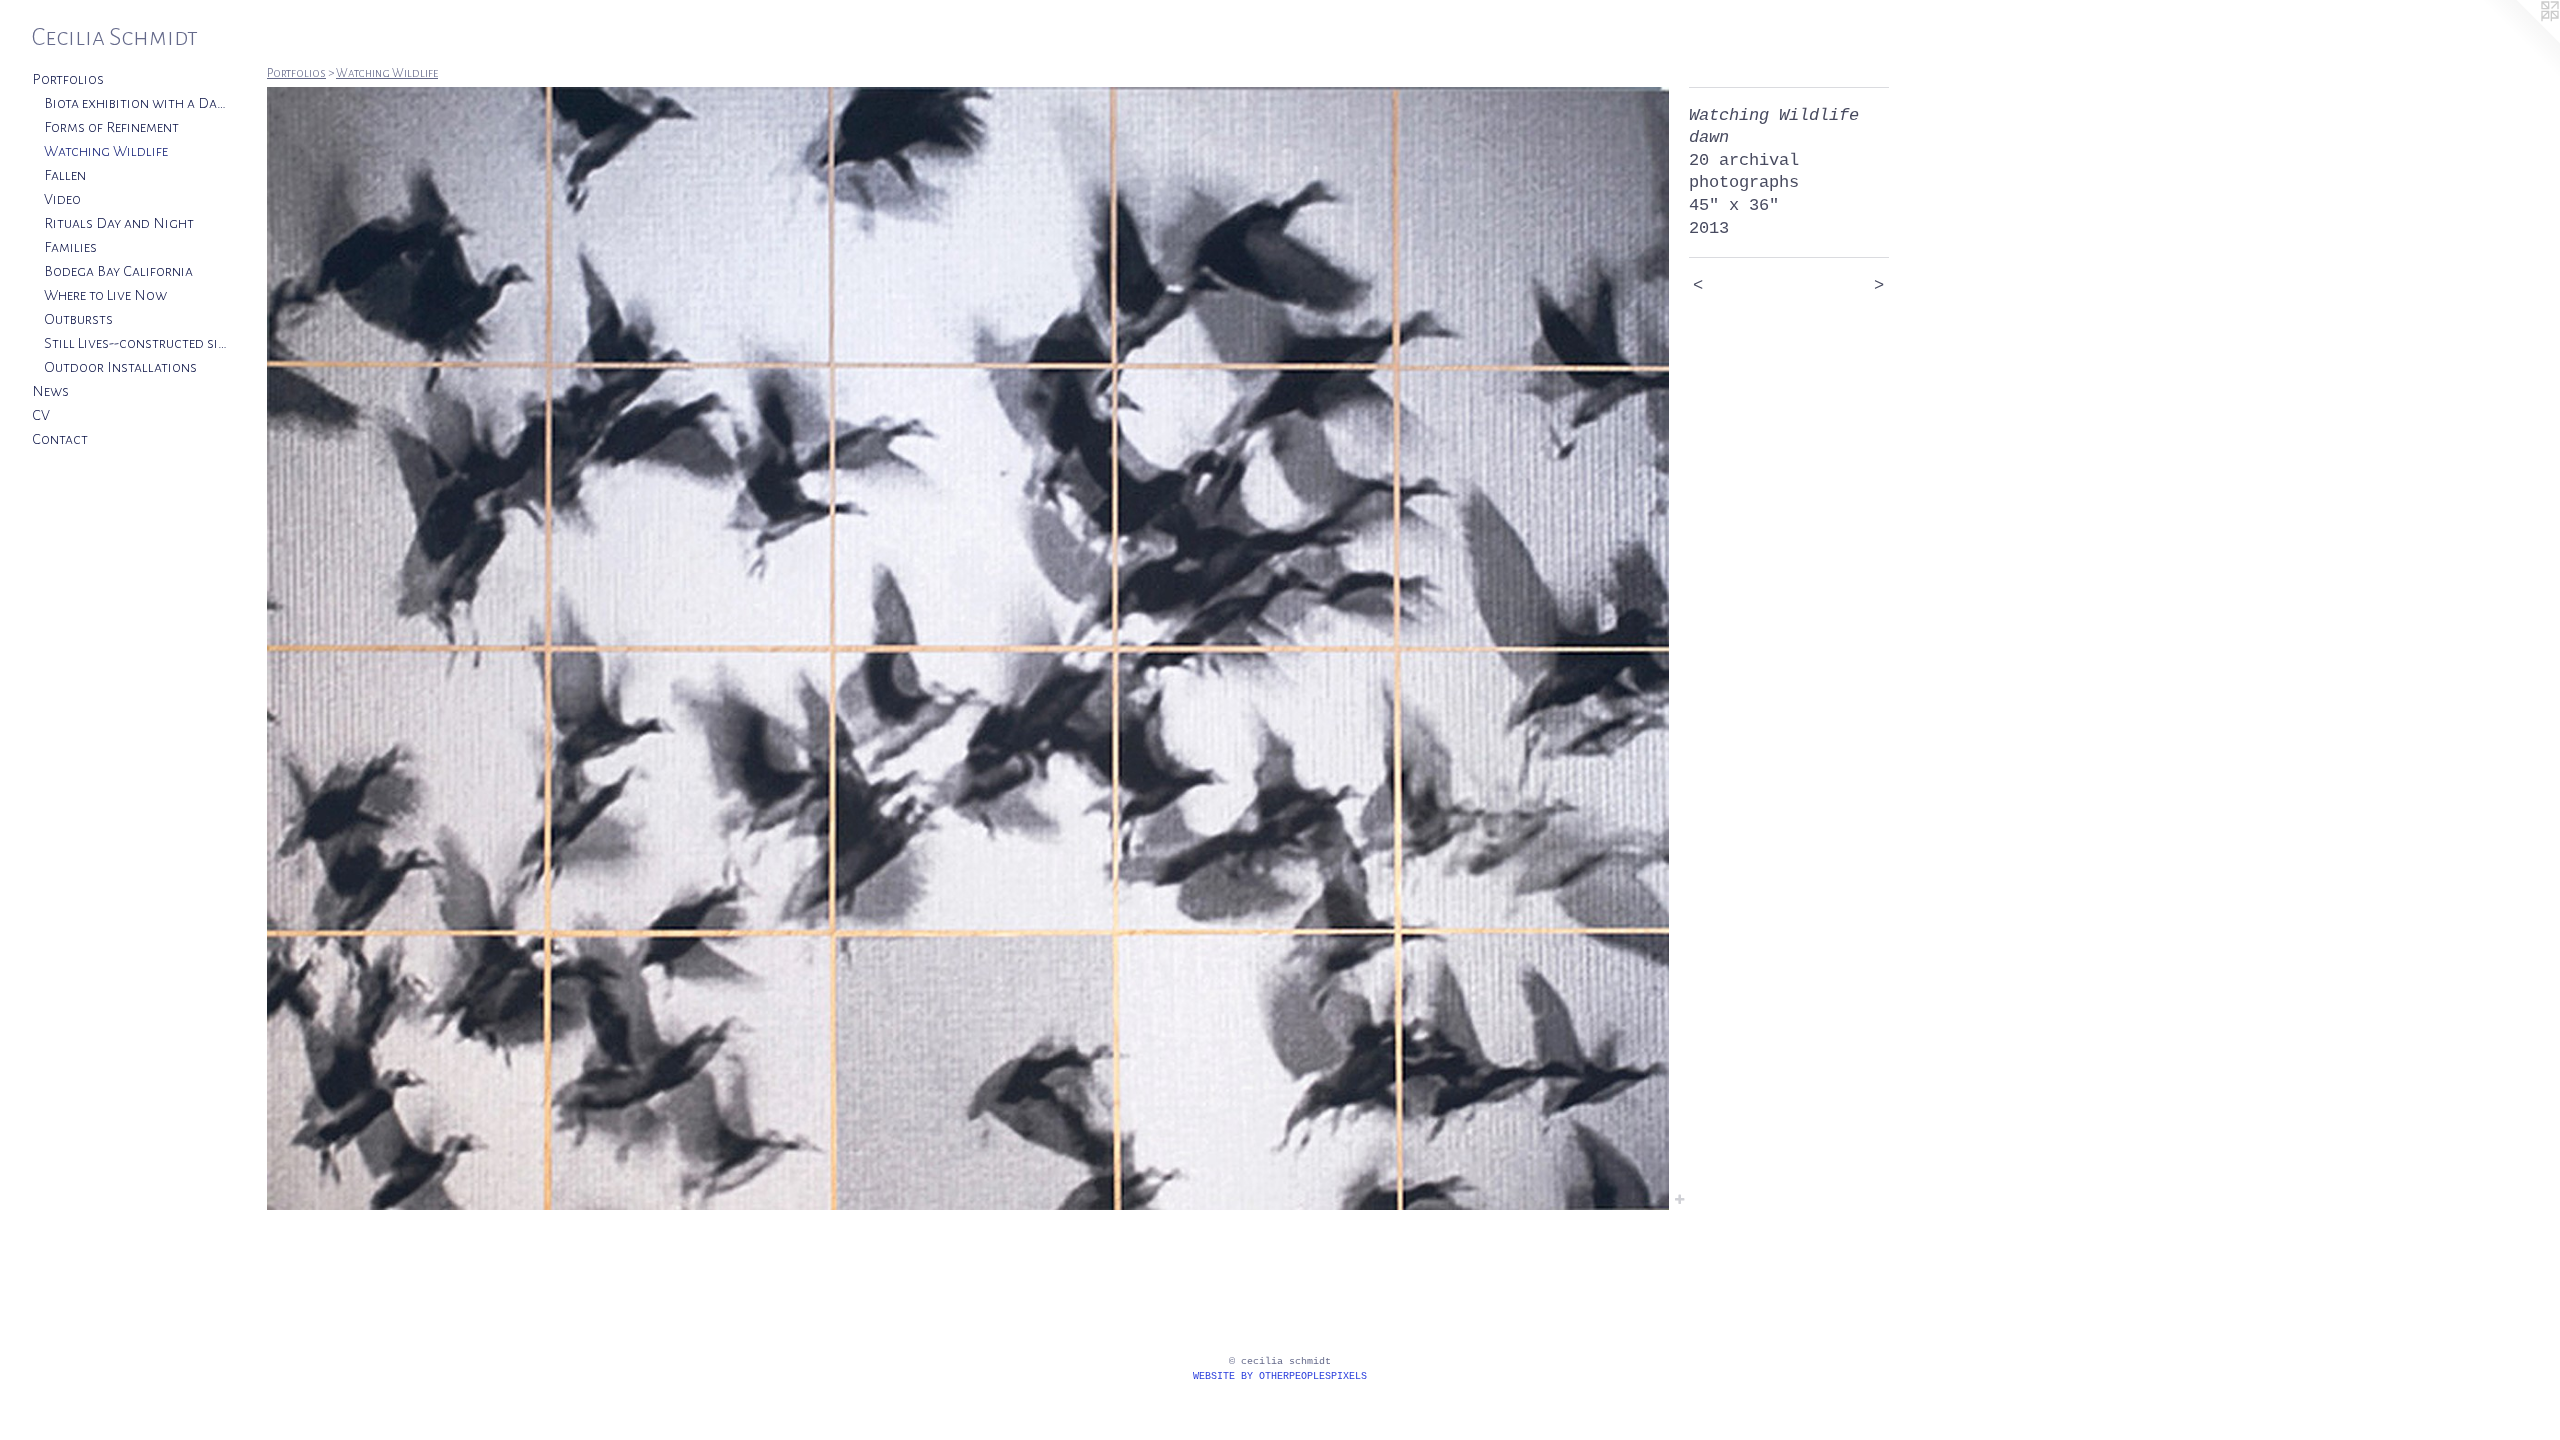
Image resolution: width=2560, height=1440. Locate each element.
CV (41, 415)
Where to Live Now (105, 295)
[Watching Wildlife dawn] (968, 648)
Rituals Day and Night (119, 223)
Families (70, 247)
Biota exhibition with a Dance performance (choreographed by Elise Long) (138, 103)
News (50, 391)
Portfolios (68, 79)
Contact (60, 439)
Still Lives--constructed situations (138, 343)
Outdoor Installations (120, 367)
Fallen (65, 175)
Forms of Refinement (111, 127)
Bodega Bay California (118, 271)
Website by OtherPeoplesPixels (1280, 1376)
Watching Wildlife (106, 151)
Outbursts (78, 319)
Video (62, 199)
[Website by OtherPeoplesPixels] (2520, 40)
